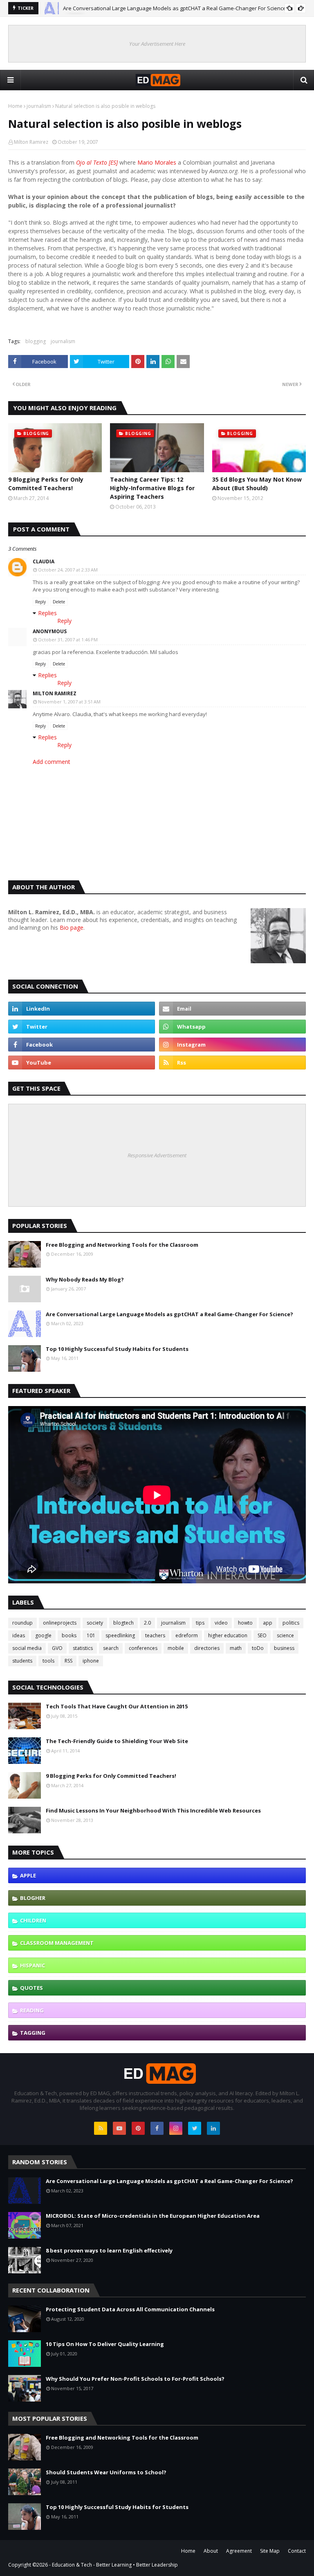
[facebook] (82, 1045)
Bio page (72, 927)
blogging (36, 341)
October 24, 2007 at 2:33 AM (68, 570)
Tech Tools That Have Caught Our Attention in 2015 (117, 1706)
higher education (228, 1635)
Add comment (52, 762)
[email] (232, 1009)
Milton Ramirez (31, 142)
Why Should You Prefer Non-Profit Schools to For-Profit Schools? (135, 2379)
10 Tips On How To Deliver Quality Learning (105, 2344)
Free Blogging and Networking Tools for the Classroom (122, 1245)
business (284, 1648)
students (22, 1661)
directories (207, 1648)
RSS (68, 1661)
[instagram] (232, 1045)
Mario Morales (158, 162)
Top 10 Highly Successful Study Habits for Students (117, 1349)
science (285, 1635)
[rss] (232, 1063)
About (211, 2551)
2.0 (147, 1623)
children (33, 1920)
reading (32, 2010)
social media (27, 1648)
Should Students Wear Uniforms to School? (106, 2472)
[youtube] (82, 1063)
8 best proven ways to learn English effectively (109, 2250)
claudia (44, 561)
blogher (33, 1898)
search (111, 1648)
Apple (28, 1875)
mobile (176, 1648)
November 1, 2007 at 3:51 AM (69, 702)
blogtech (123, 1623)
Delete (59, 602)
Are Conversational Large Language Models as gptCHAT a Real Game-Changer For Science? (176, 8)
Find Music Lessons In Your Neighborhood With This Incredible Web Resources (153, 1810)
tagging (33, 2033)
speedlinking (120, 1635)
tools (48, 1661)
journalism (39, 106)
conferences (143, 1648)
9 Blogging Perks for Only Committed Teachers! (46, 484)
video (221, 1623)
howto (245, 1623)
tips (200, 1623)
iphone (91, 1661)
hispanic (33, 1965)
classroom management (57, 1943)
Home (15, 106)
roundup (22, 1623)
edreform (187, 1635)
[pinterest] (138, 2128)
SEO (262, 1635)
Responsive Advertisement (157, 1155)
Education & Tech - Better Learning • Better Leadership (115, 2565)
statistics (83, 1648)
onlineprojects (60, 1623)
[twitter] (82, 1027)
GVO (57, 1648)
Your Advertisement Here (157, 44)
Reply (40, 602)
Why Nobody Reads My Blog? (85, 1279)
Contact (297, 2551)
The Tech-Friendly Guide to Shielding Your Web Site (117, 1741)
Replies (47, 613)
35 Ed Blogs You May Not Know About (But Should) (257, 484)
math (236, 1648)
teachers (155, 1635)
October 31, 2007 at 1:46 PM (68, 640)
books (69, 1635)
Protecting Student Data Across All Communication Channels (130, 2309)
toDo (258, 1648)
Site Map (270, 2551)
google (43, 1635)
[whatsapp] (232, 1027)
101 (91, 1635)
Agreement (239, 2551)
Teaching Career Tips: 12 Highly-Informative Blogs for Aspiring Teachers (152, 488)
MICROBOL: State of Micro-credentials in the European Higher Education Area (153, 2216)
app (268, 1623)
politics (291, 1623)
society (95, 1623)
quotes (31, 1988)
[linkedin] (82, 1009)
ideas (19, 1635)
